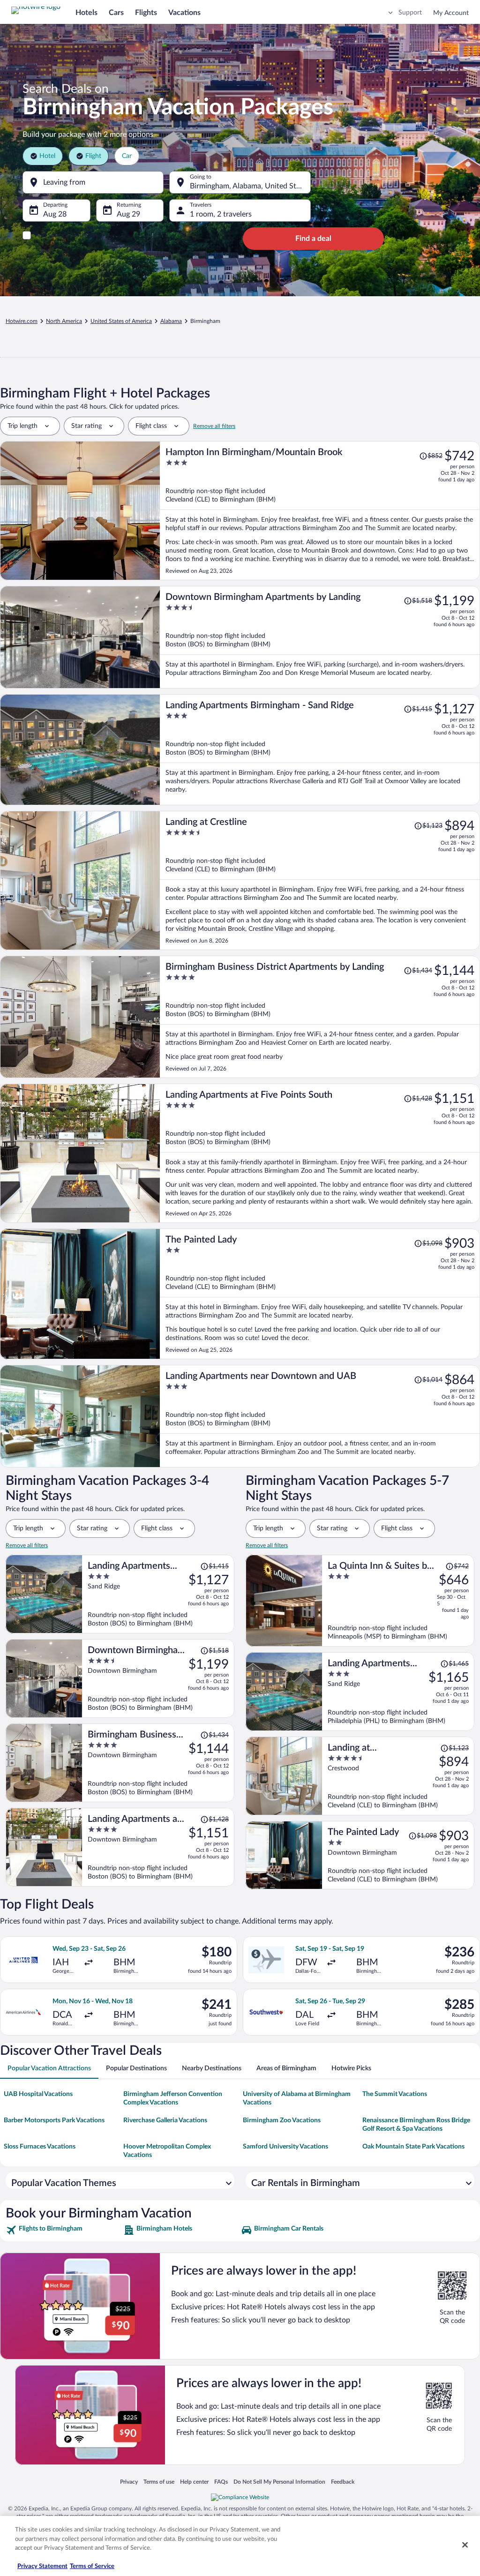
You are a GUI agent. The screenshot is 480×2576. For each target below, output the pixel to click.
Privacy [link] (129, 2482)
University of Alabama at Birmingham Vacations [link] (297, 2098)
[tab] (49, 2068)
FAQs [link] (221, 2482)
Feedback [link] (343, 2482)
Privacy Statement (42, 2566)
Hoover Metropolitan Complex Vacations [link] (167, 2151)
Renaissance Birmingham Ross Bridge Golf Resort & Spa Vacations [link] (416, 2125)
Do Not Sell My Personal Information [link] (279, 2482)
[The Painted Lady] (320, 1294)
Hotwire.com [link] (22, 321)
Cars (116, 13)
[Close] (465, 2545)
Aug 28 (55, 214)
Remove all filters (214, 426)
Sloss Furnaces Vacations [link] (40, 2147)
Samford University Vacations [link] (285, 2147)
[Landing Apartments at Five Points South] (320, 1153)
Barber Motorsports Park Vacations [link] (54, 2120)
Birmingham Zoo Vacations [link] (282, 2120)
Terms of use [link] (159, 2482)
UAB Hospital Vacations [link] (38, 2094)
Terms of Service (92, 2566)
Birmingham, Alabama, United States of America (250, 186)
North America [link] (64, 321)
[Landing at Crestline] (320, 880)
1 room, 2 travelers (221, 214)
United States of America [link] (121, 321)
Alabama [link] (171, 321)
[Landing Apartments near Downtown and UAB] (320, 1416)
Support (410, 13)
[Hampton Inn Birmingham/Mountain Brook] (320, 511)
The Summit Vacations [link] (395, 2094)
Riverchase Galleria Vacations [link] (165, 2120)
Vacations (184, 13)
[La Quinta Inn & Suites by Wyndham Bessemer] (398, 1601)
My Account (451, 13)
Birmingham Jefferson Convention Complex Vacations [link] (173, 2098)
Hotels (86, 13)
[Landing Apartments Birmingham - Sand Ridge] (320, 750)
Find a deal (313, 239)
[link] (64, 2230)
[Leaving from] (93, 182)
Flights (146, 13)
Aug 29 (128, 214)
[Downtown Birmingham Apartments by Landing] (320, 637)
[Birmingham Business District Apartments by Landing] (320, 1017)
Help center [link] (194, 2482)
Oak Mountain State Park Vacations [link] (413, 2147)
